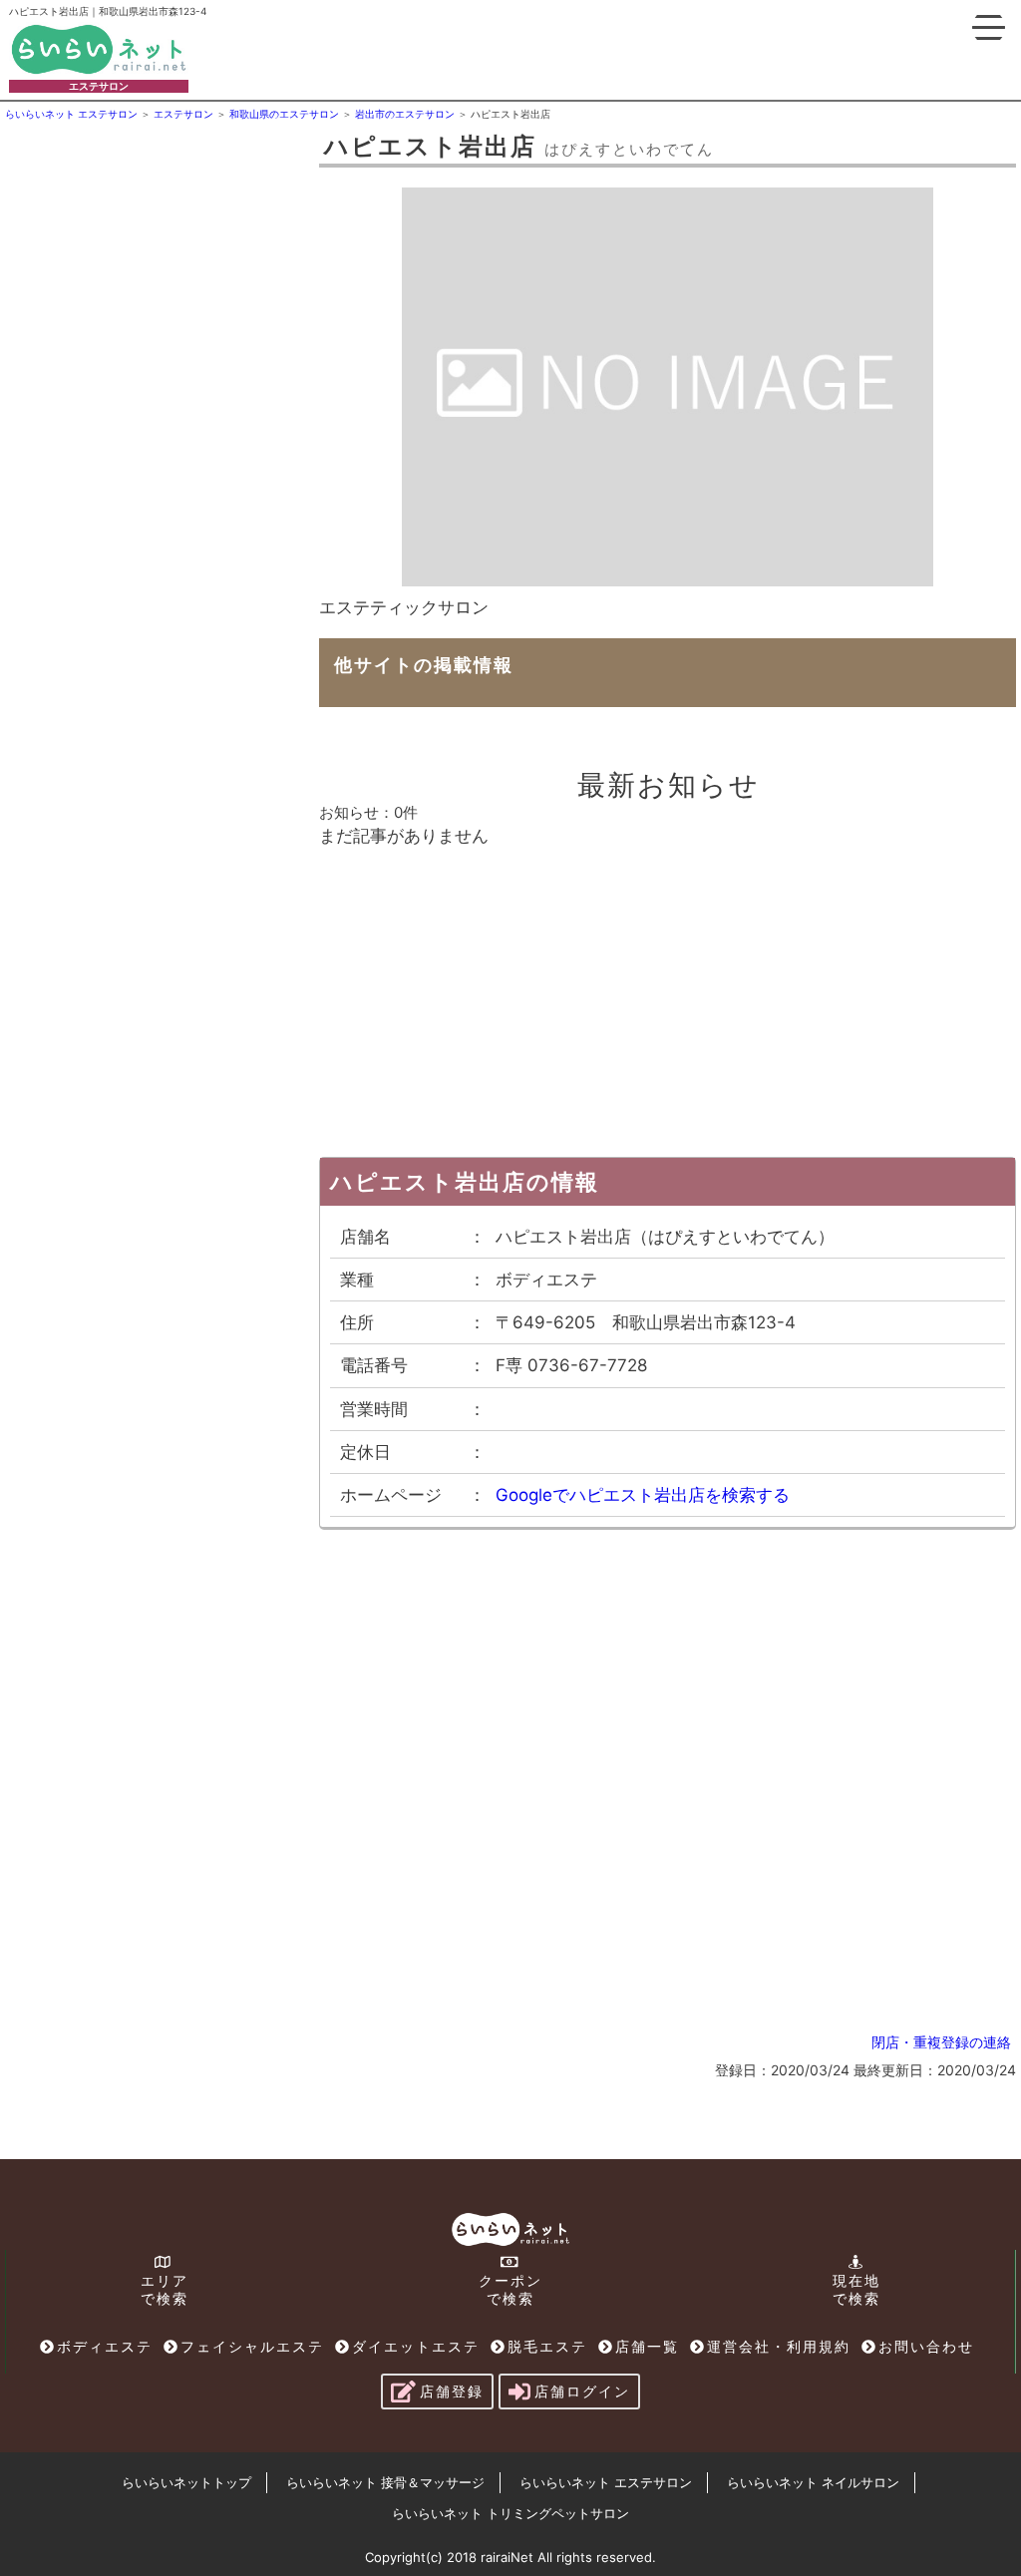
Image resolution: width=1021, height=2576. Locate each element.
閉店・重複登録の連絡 (941, 2042)
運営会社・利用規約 (779, 2346)
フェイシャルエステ (252, 2346)
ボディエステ (105, 2346)
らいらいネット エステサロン (606, 2482)
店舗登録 (452, 2391)
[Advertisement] (155, 250)
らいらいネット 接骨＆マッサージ (385, 2482)
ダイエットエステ (416, 2346)
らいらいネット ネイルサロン (813, 2482)
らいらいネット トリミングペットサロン (510, 2513)
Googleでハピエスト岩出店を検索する (643, 1495)
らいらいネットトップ (186, 2482)
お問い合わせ (926, 2346)
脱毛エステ (547, 2346)
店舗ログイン (582, 2391)
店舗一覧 (647, 2346)
